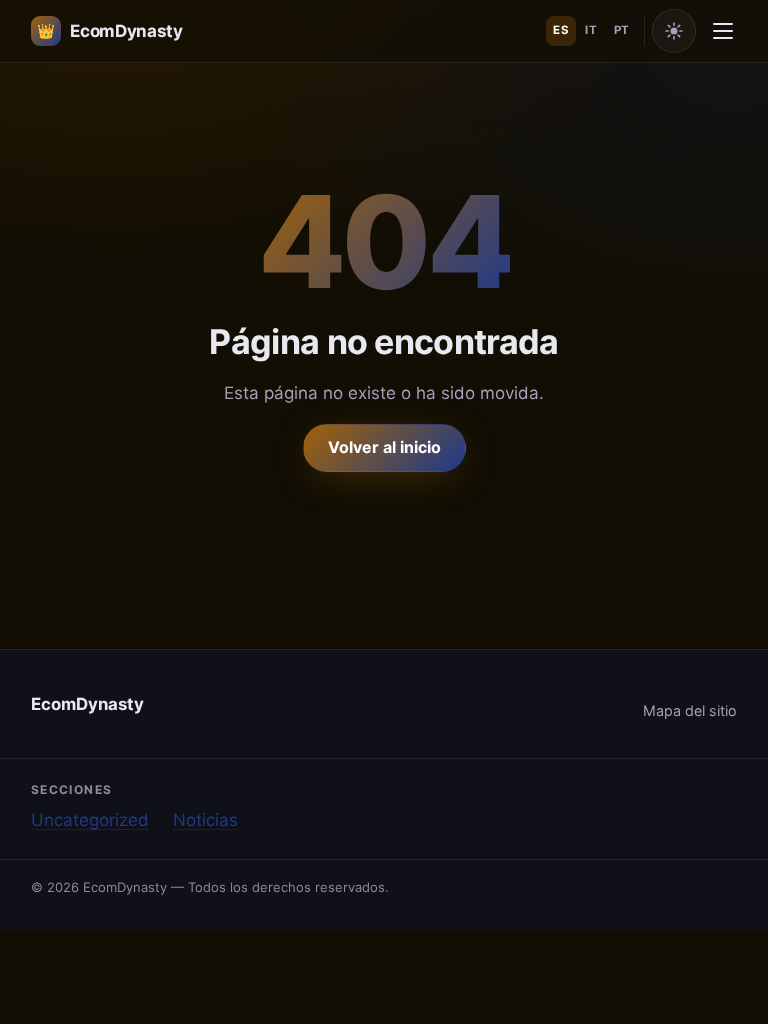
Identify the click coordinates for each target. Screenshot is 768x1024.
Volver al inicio (384, 447)
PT (622, 30)
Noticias (205, 820)
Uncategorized (90, 820)
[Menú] (723, 31)
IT (591, 30)
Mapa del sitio (690, 710)
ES (561, 30)
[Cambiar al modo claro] (674, 31)
